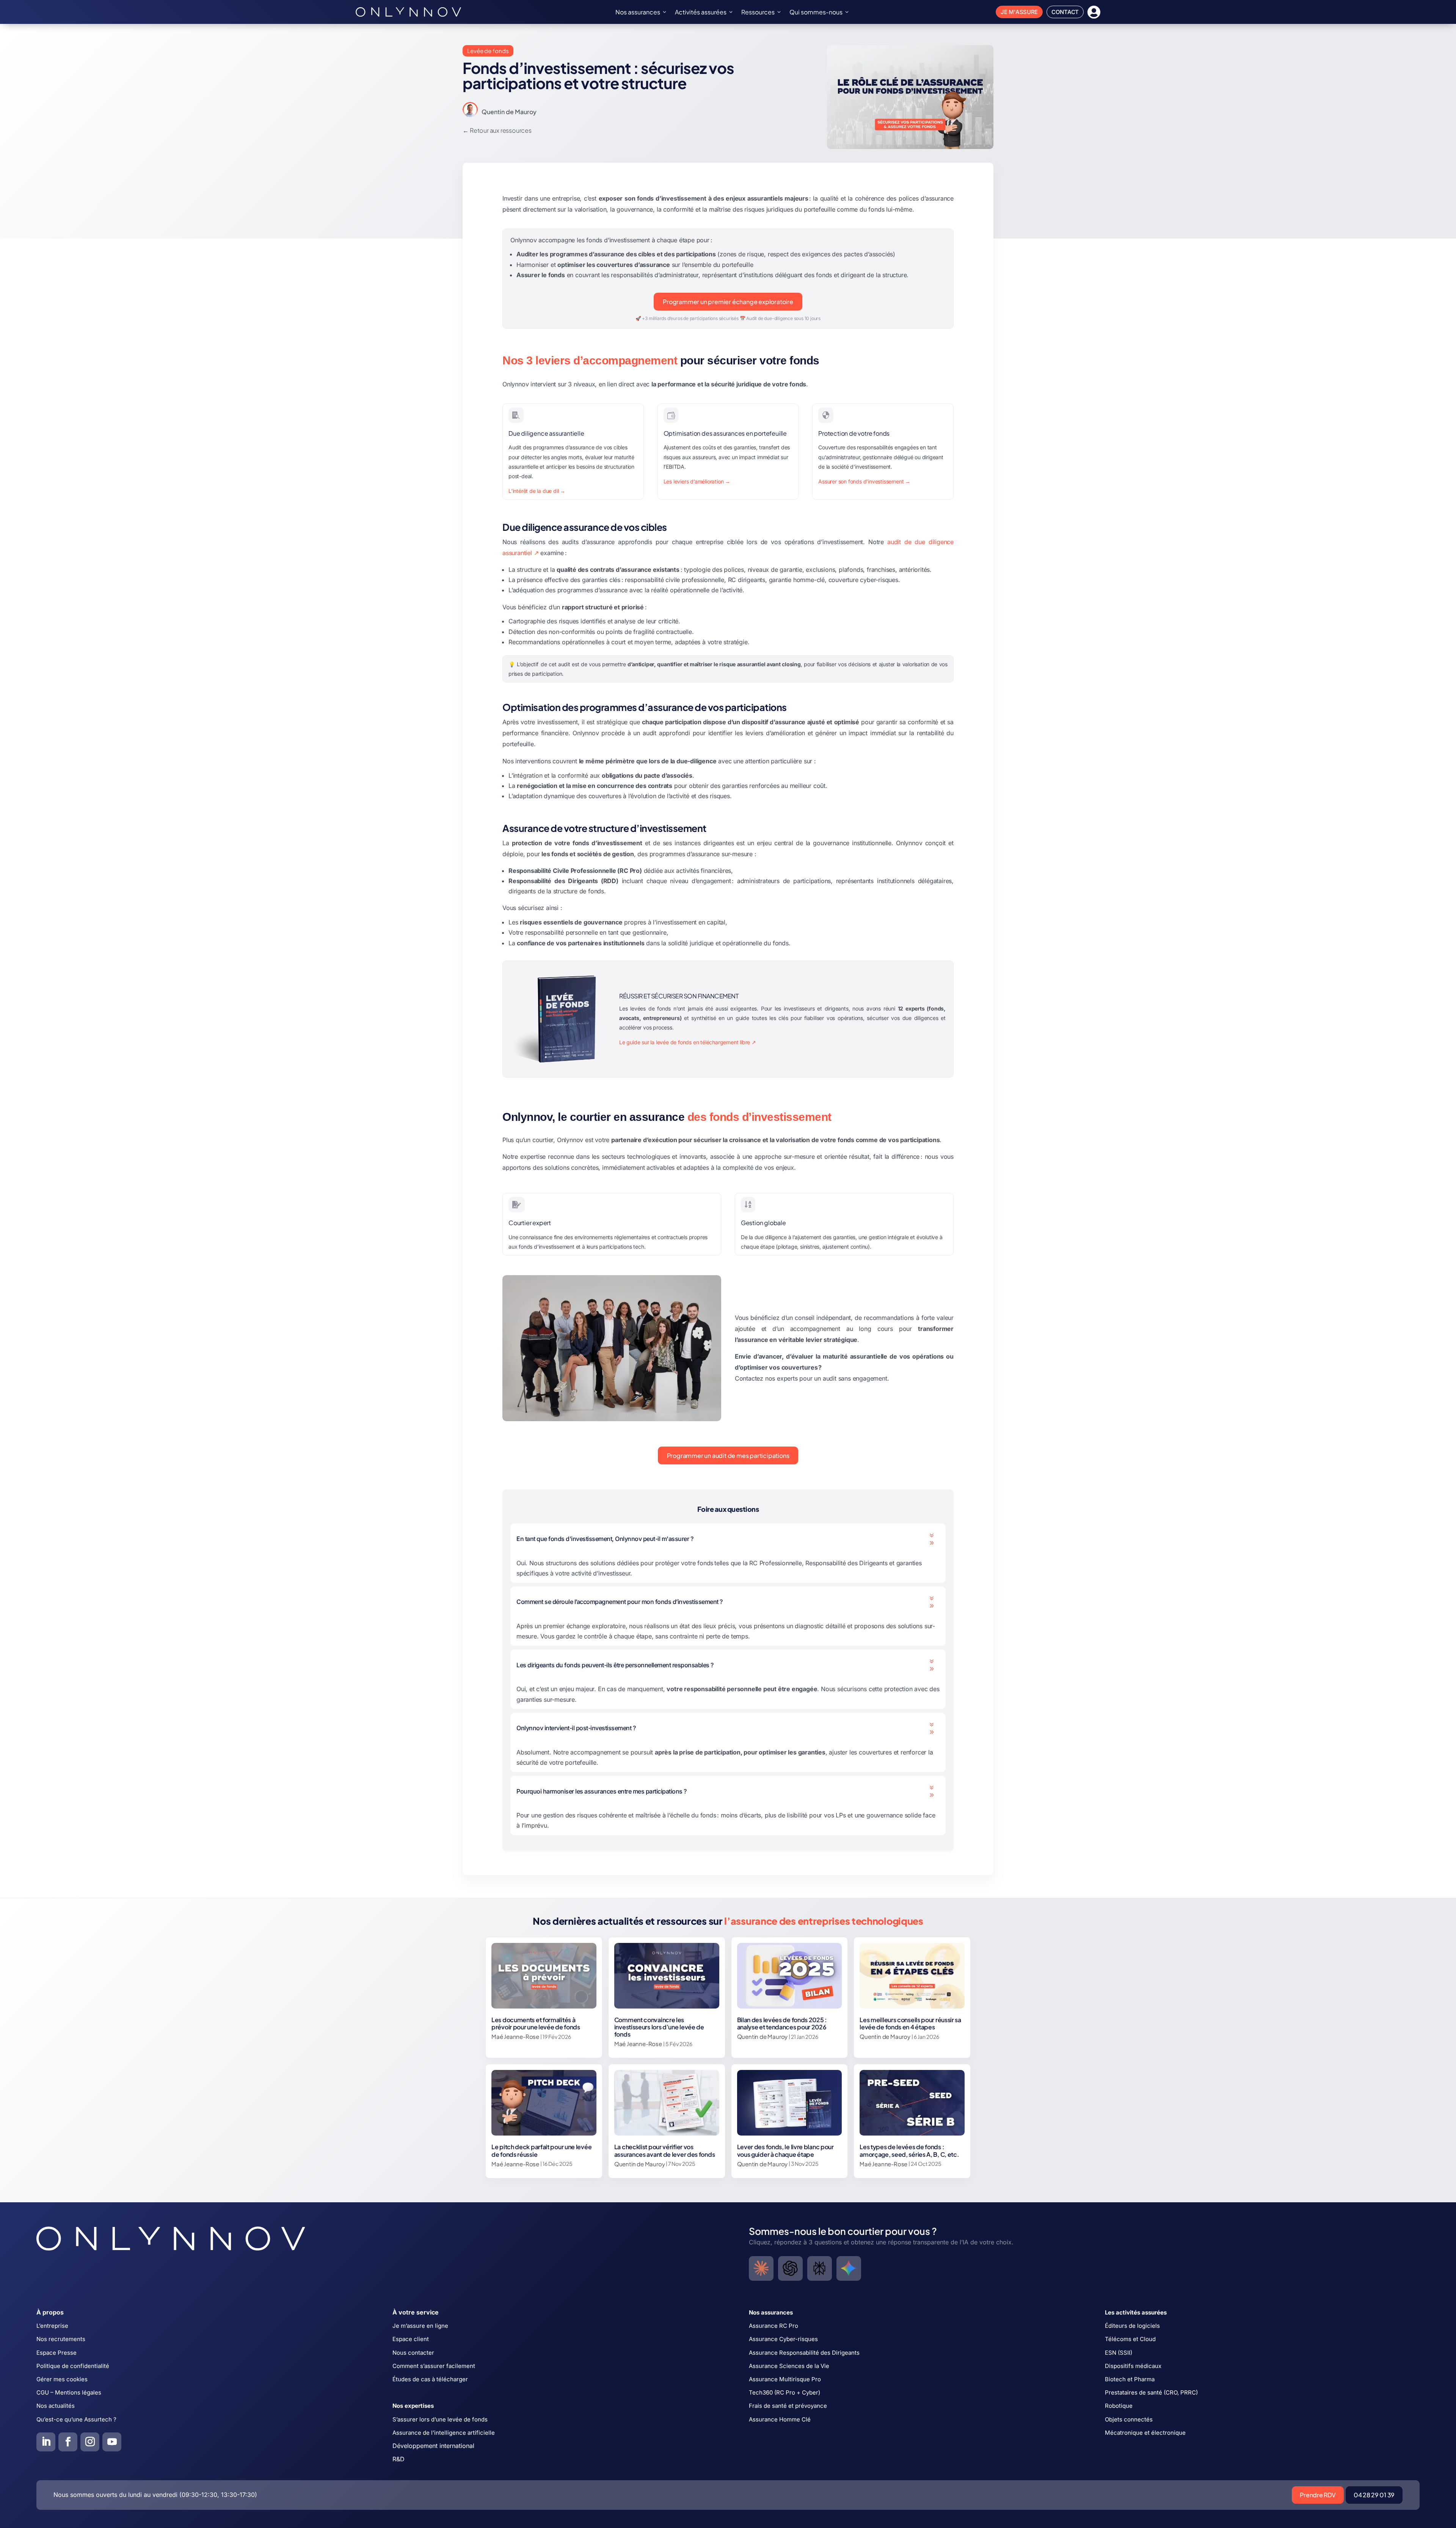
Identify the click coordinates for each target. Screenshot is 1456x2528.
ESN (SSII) (1119, 2353)
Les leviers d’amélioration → (697, 481)
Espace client (411, 2339)
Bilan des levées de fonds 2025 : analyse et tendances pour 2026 (782, 2023)
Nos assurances (638, 12)
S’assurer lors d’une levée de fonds (440, 2419)
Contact (1065, 12)
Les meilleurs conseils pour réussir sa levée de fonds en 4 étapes (910, 2023)
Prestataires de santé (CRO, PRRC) (1151, 2392)
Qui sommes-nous (816, 12)
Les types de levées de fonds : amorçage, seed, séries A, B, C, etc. (909, 2150)
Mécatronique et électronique (1145, 2433)
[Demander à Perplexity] (820, 2268)
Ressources (758, 12)
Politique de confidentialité (73, 2366)
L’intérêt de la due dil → (537, 491)
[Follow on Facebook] (68, 2442)
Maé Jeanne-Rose (515, 2036)
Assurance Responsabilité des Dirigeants (804, 2353)
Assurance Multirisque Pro (785, 2379)
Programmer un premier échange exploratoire (728, 302)
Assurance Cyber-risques (783, 2339)
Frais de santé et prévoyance (788, 2406)
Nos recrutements (61, 2339)
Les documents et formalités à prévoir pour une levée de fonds (536, 2023)
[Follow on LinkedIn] (46, 2442)
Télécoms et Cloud (1130, 2339)
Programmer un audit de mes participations (728, 1455)
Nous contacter (413, 2353)
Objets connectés (1129, 2419)
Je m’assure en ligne (420, 2326)
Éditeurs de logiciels (1132, 2326)
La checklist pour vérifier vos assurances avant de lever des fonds (665, 2150)
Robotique (1119, 2406)
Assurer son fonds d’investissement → (864, 481)
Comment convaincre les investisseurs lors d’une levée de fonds (659, 2027)
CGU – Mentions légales (69, 2392)
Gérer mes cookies (62, 2379)
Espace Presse (56, 2353)
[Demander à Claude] (761, 2268)
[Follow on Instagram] (90, 2442)
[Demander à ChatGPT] (790, 2268)
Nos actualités (56, 2406)
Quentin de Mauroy (509, 112)
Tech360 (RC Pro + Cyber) (784, 2392)
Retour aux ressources (501, 130)
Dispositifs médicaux (1133, 2366)
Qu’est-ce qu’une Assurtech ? (76, 2419)
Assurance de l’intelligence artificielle (444, 2433)
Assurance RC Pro (773, 2326)
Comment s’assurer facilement (434, 2366)
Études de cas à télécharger (430, 2379)
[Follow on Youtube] (112, 2442)
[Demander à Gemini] (849, 2268)
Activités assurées (701, 12)
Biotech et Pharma (1130, 2379)
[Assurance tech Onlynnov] (408, 12)
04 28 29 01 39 (1374, 2495)
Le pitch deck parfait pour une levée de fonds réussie (541, 2150)
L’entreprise (52, 2326)
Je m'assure (1019, 12)
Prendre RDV (1318, 2495)
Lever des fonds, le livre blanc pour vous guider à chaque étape (785, 2150)
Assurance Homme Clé (780, 2419)
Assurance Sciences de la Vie (789, 2366)
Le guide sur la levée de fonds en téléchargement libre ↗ (688, 1042)
